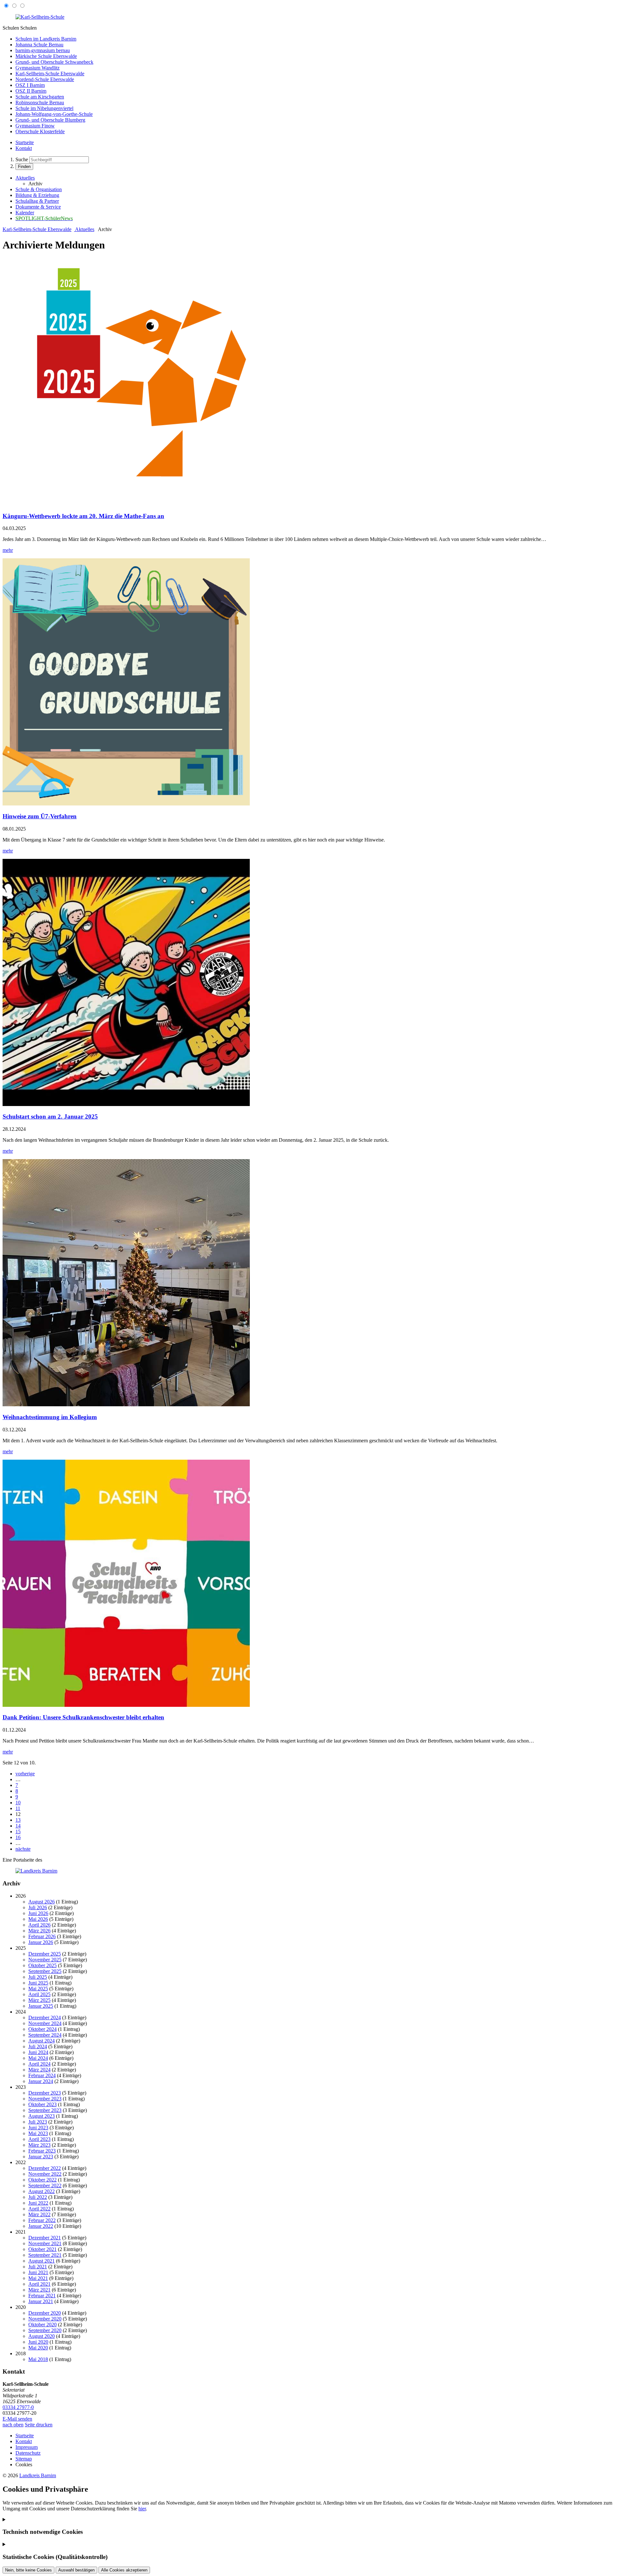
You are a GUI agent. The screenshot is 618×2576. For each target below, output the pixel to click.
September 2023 (45, 2110)
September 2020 (45, 2330)
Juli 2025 (38, 1977)
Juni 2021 (38, 2272)
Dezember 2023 (45, 2093)
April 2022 (39, 2209)
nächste (23, 1849)
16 (18, 1837)
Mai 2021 (38, 2278)
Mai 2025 (38, 1989)
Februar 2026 (42, 1936)
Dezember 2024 (45, 2018)
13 (18, 1820)
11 (18, 1808)
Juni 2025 (38, 1983)
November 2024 (45, 2023)
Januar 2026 (41, 1942)
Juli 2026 (38, 1907)
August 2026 (42, 1902)
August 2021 (42, 2261)
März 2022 (39, 2214)
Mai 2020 (38, 2348)
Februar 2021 (42, 2296)
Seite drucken (39, 2425)
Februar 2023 (42, 2151)
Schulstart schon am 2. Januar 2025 (50, 1116)
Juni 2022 (38, 2203)
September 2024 (45, 2035)
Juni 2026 (38, 1913)
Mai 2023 (38, 2133)
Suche (22, 159)
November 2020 (45, 2319)
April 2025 (39, 1994)
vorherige (25, 1774)
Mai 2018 (38, 2359)
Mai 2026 (38, 1919)
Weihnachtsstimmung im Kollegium (50, 1417)
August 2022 (42, 2191)
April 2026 (39, 1925)
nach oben (13, 2425)
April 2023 (39, 2139)
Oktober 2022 (42, 2180)
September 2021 (45, 2255)
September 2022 (45, 2185)
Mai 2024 (38, 2058)
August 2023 (42, 2116)
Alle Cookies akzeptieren (124, 2570)
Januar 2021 (41, 2301)
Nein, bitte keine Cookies (28, 2570)
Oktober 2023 (42, 2104)
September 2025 (45, 1971)
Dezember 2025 (45, 1954)
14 (18, 1826)
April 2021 (39, 2284)
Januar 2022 (41, 2226)
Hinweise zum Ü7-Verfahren (40, 816)
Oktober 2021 (42, 2249)
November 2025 (45, 1960)
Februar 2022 (42, 2220)
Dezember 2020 (45, 2313)
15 (18, 1832)
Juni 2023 (38, 2128)
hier (142, 2509)
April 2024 (39, 2064)
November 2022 (45, 2174)
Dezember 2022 (45, 2168)
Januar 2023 (41, 2157)
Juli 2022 (38, 2197)
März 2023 (39, 2145)
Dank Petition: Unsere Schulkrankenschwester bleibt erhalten (83, 1717)
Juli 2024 (38, 2046)
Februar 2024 (42, 2075)
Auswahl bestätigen (76, 2570)
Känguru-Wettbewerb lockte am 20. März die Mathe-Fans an (83, 516)
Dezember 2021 (45, 2238)
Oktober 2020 (42, 2325)
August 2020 (42, 2336)
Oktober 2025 (42, 1965)
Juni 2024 (38, 2052)
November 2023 (45, 2099)
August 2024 (42, 2041)
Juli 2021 (38, 2267)
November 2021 (45, 2243)
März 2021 (39, 2290)
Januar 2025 (41, 2006)
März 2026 (39, 1931)
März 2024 (39, 2070)
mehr (8, 550)
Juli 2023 (38, 2122)
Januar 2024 (41, 2081)
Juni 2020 (38, 2342)
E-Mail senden (17, 2419)
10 (18, 1803)
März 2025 (39, 2000)
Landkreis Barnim (38, 2475)
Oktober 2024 (42, 2029)
